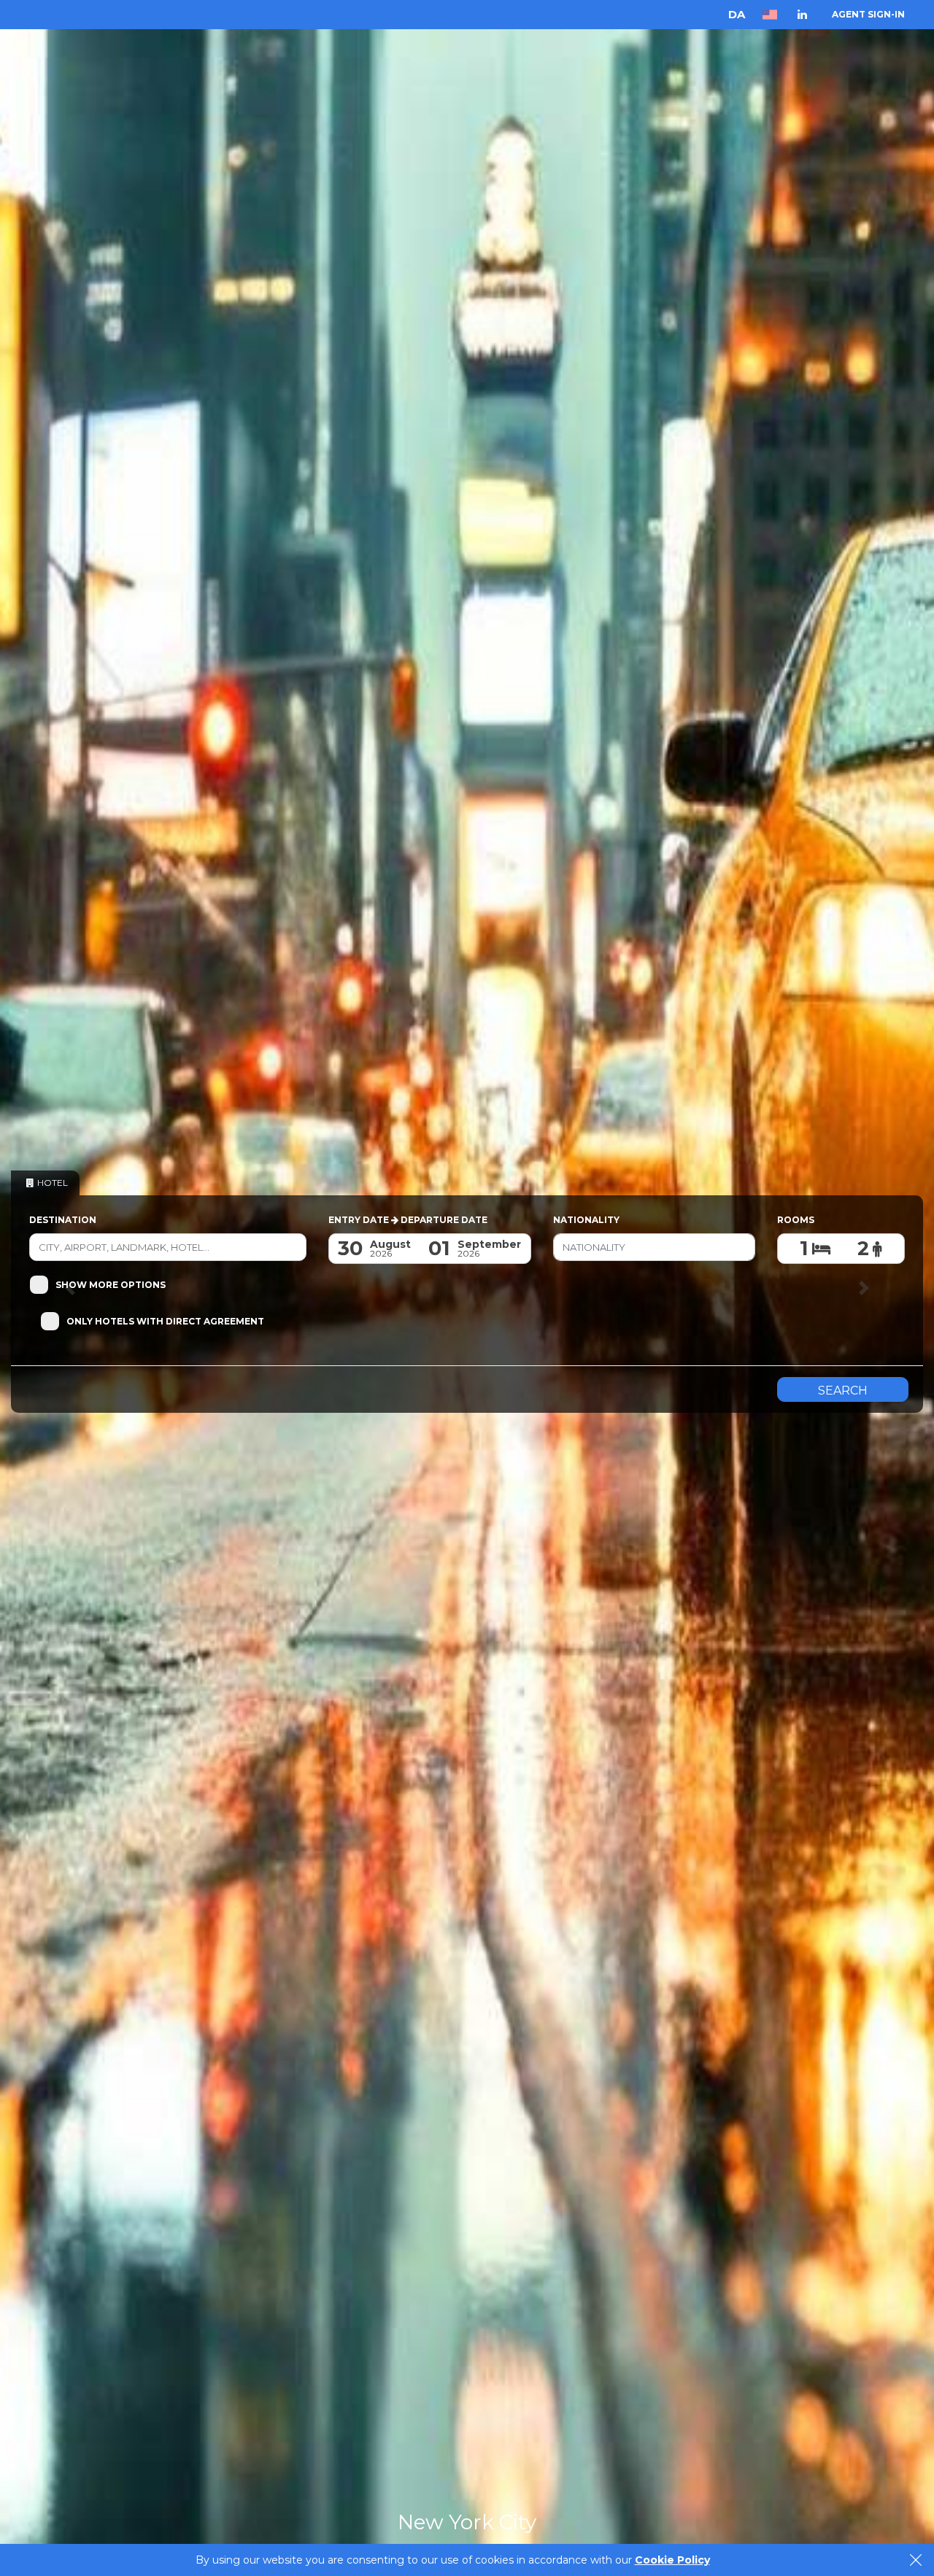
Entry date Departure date (408, 1220)
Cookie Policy (672, 2560)
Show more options (111, 1285)
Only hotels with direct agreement (165, 1321)
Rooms (796, 1220)
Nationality (586, 1220)
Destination (63, 1220)
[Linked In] (802, 14)
